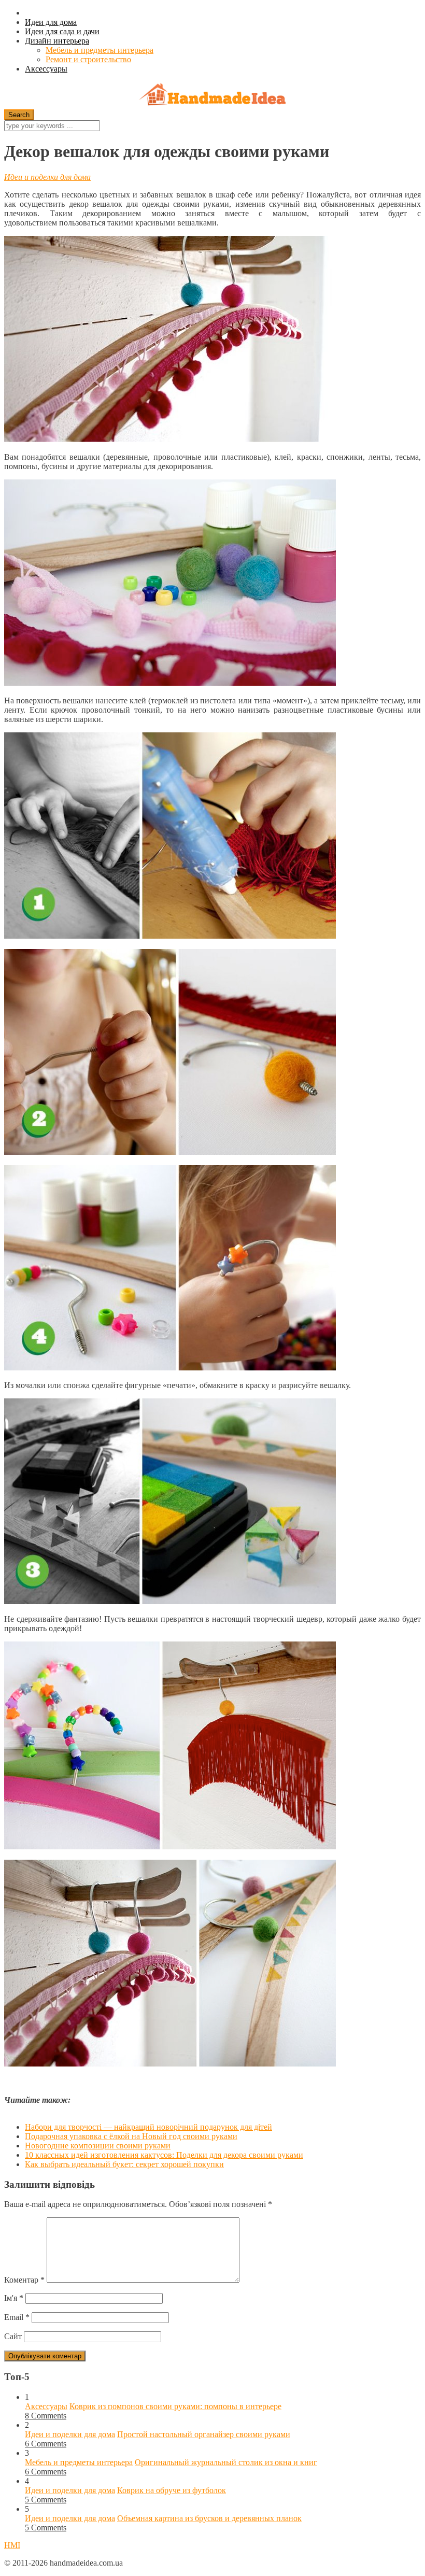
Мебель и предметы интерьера (100, 50)
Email (17, 2317)
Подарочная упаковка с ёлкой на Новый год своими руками (131, 2136)
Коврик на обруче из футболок (172, 2490)
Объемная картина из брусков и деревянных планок (209, 2518)
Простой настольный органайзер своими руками (204, 2434)
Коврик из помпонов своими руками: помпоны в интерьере (175, 2406)
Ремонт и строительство (88, 59)
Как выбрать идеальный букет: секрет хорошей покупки (124, 2164)
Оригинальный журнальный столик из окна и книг (226, 2462)
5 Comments (46, 2500)
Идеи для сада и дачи (62, 31)
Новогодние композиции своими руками (98, 2146)
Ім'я (14, 2298)
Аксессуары (46, 69)
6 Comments (46, 2444)
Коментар (24, 2280)
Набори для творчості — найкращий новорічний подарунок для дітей (148, 2127)
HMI (12, 2545)
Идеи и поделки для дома (47, 177)
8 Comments (46, 2416)
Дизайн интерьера (57, 41)
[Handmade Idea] (212, 96)
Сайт (13, 2336)
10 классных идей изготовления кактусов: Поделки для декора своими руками (164, 2155)
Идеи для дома (51, 22)
